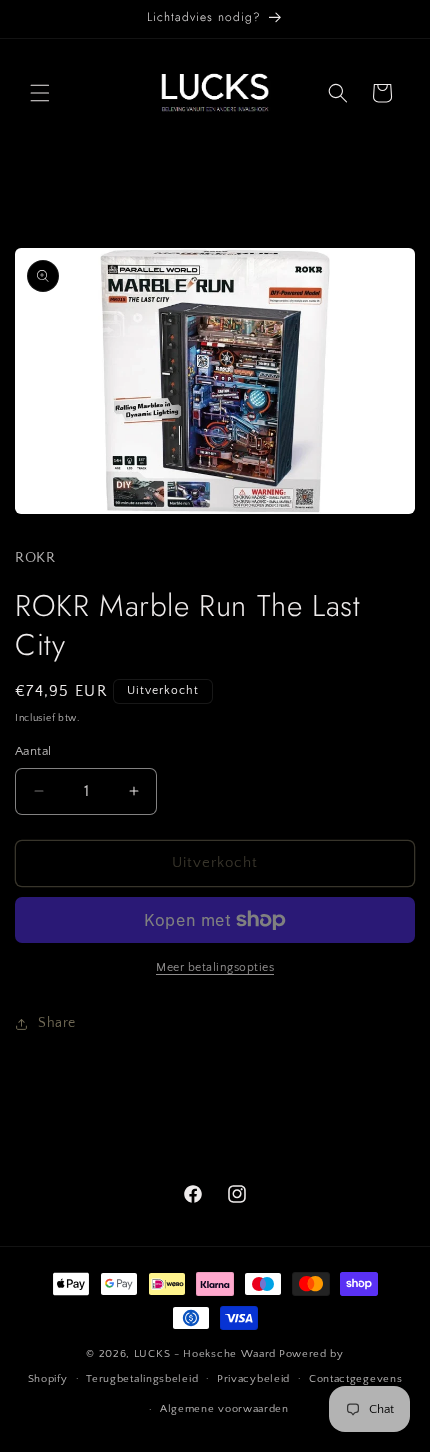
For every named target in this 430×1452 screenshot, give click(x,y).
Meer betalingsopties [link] (215, 967)
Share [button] (57, 1023)
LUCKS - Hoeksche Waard (205, 1354)
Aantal (33, 751)
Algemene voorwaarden (224, 1409)
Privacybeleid (253, 1379)
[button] (40, 93)
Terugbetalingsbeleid (142, 1379)
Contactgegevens (356, 1379)
